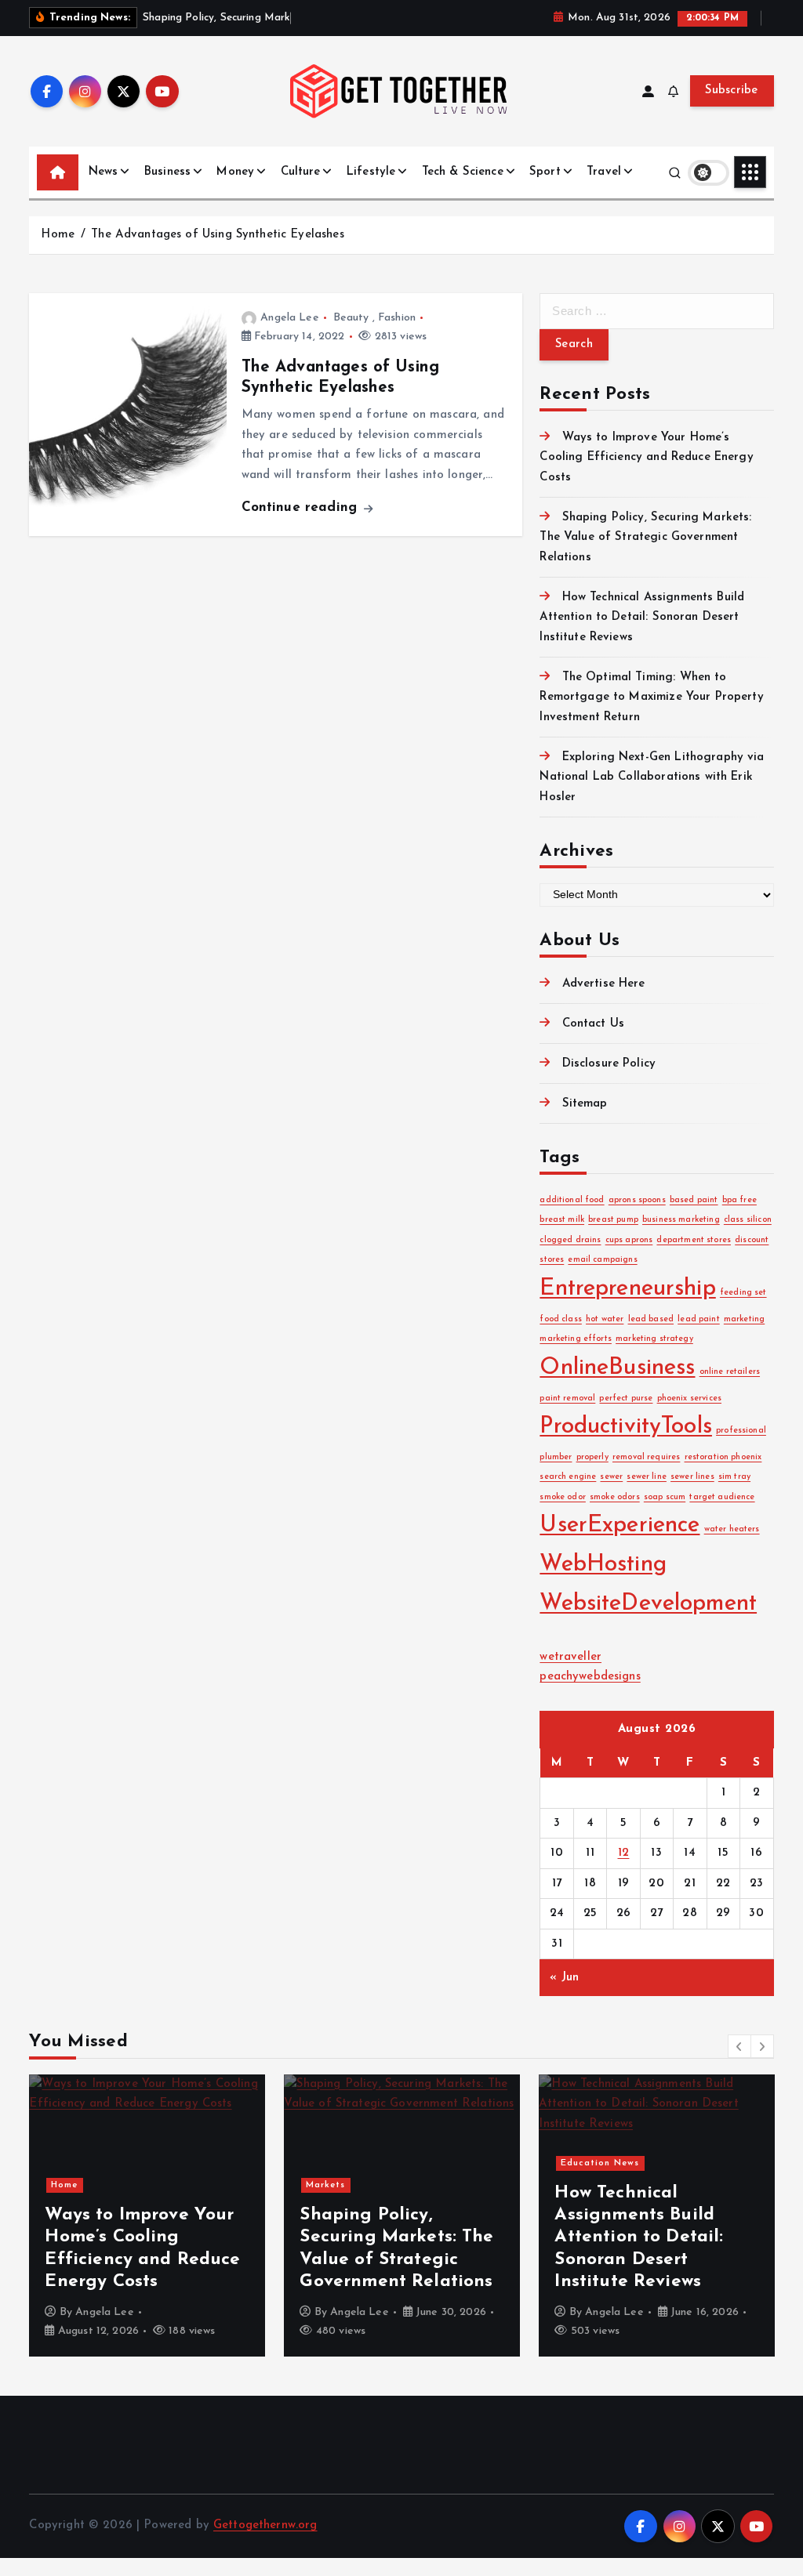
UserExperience (620, 1525)
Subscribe (732, 91)
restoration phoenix (723, 1457)
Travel (604, 172)
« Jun (564, 1978)
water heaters (732, 1529)
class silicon (748, 1220)
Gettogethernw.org (265, 2525)
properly (592, 1457)
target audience (722, 1497)
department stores (694, 1240)
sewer (611, 1477)
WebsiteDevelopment (648, 1604)
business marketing (681, 1220)
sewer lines (692, 1477)
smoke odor (563, 1497)
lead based (651, 1319)
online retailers (730, 1372)
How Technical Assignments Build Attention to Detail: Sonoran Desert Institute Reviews (642, 618)
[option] (147, 2216)
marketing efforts (576, 1339)
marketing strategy (654, 1339)
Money (235, 172)
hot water (605, 1319)
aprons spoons (637, 1200)
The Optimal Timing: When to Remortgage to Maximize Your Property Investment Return (651, 697)
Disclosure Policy (609, 1064)
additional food (572, 1200)
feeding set (743, 1293)
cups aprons (629, 1240)
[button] (739, 2046)
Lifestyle (371, 172)
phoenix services (689, 1399)
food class (561, 1319)
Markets (325, 2185)
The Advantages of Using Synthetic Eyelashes (217, 235)
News (104, 172)
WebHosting (603, 1565)
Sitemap (585, 1104)
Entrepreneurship (627, 1289)
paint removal (567, 1399)
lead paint (699, 1319)
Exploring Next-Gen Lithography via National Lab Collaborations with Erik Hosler (652, 777)
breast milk (562, 1220)
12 (624, 1853)
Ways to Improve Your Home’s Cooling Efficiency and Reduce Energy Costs (646, 458)
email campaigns (602, 1260)
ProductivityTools (626, 1427)
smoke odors (615, 1497)
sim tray (734, 1477)
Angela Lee (290, 318)
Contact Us (593, 1024)
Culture (301, 172)
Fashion (397, 318)
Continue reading (302, 507)
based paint (694, 1200)
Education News (600, 2163)
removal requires (646, 1457)
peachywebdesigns (590, 1677)
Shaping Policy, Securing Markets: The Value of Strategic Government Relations (645, 538)
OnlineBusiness (617, 1368)
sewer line (647, 1477)
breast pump (613, 1220)
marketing (744, 1319)
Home (58, 235)
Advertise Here (603, 984)
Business (167, 172)
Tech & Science (463, 172)
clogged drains (570, 1240)
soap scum (665, 1497)
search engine (568, 1477)
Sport (545, 172)
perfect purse (626, 1399)
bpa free (739, 1200)
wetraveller (570, 1657)
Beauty (351, 318)
